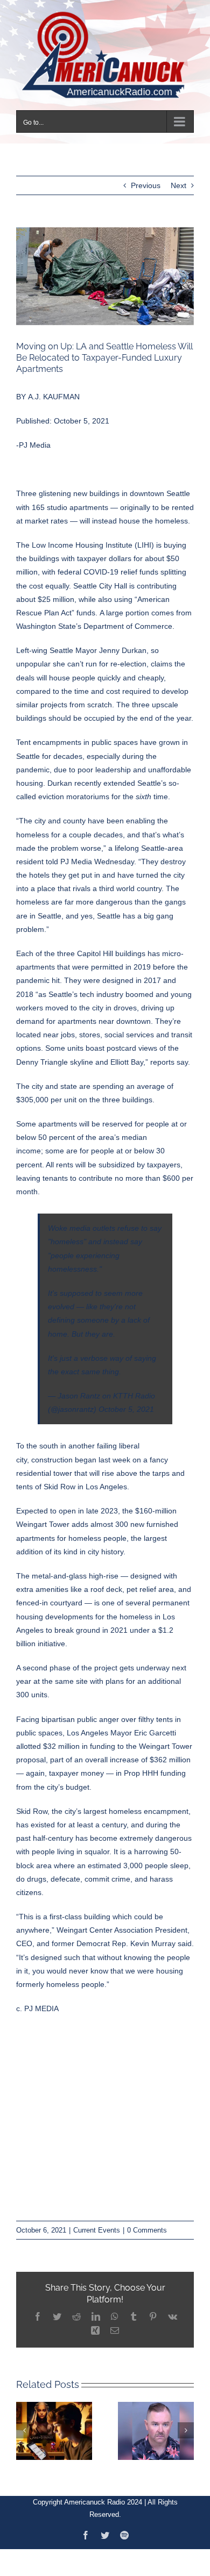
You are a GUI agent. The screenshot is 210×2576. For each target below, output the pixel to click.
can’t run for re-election (107, 657)
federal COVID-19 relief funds (107, 565)
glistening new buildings (79, 487)
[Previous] (24, 2424)
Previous (146, 179)
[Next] (186, 2424)
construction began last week (81, 1453)
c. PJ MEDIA (37, 2002)
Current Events (97, 2223)
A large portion (124, 606)
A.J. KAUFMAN (54, 390)
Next (178, 179)
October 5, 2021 (126, 1403)
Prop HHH (141, 1767)
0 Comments (147, 2223)
